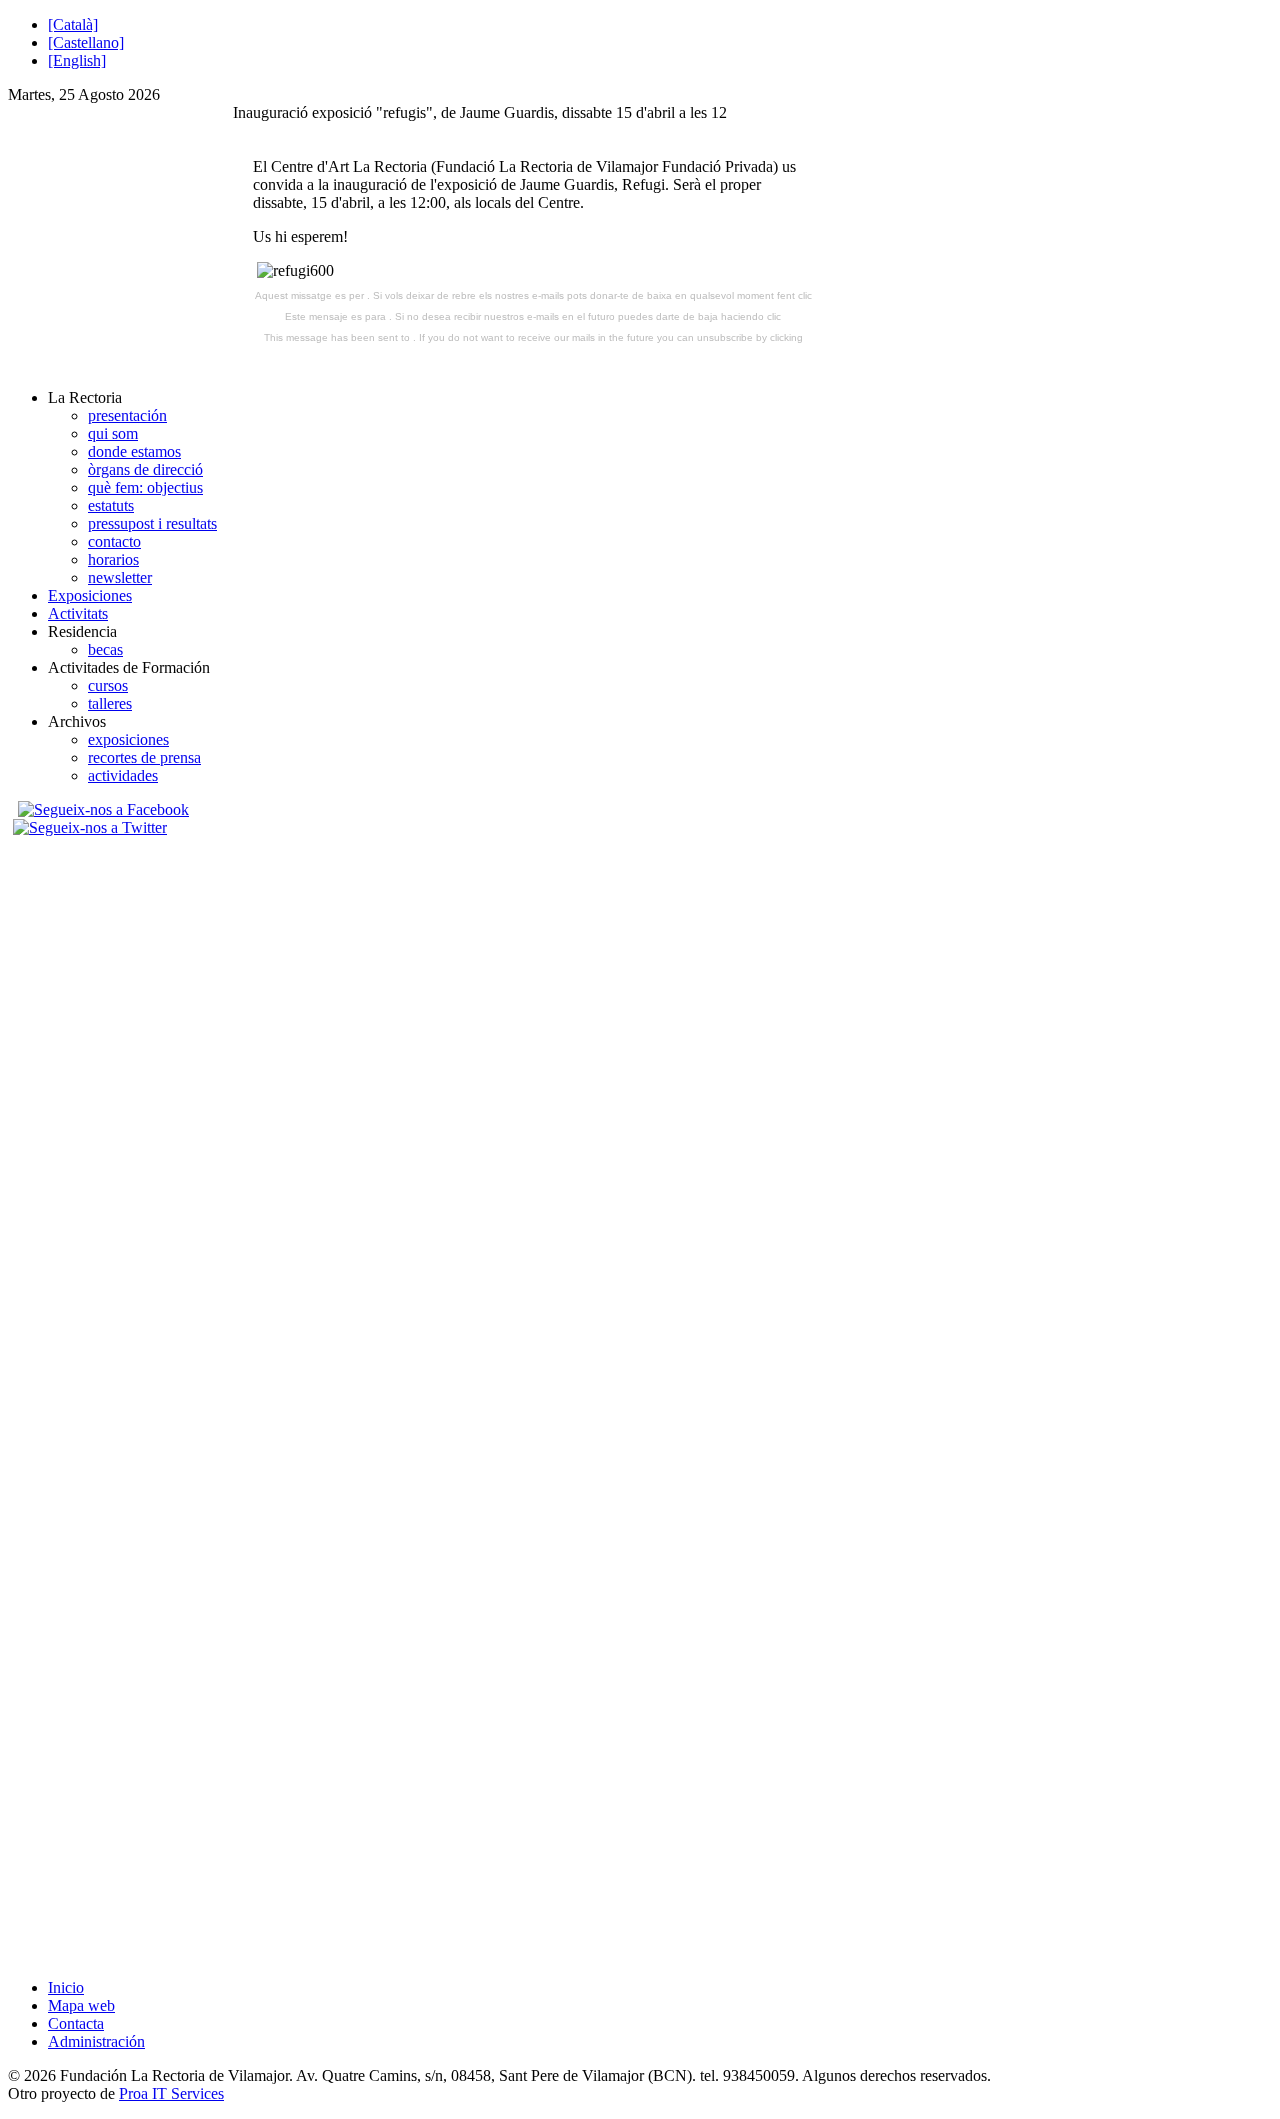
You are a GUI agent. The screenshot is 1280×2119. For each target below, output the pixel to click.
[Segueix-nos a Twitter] (92, 827)
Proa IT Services (171, 2093)
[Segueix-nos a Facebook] (101, 809)
